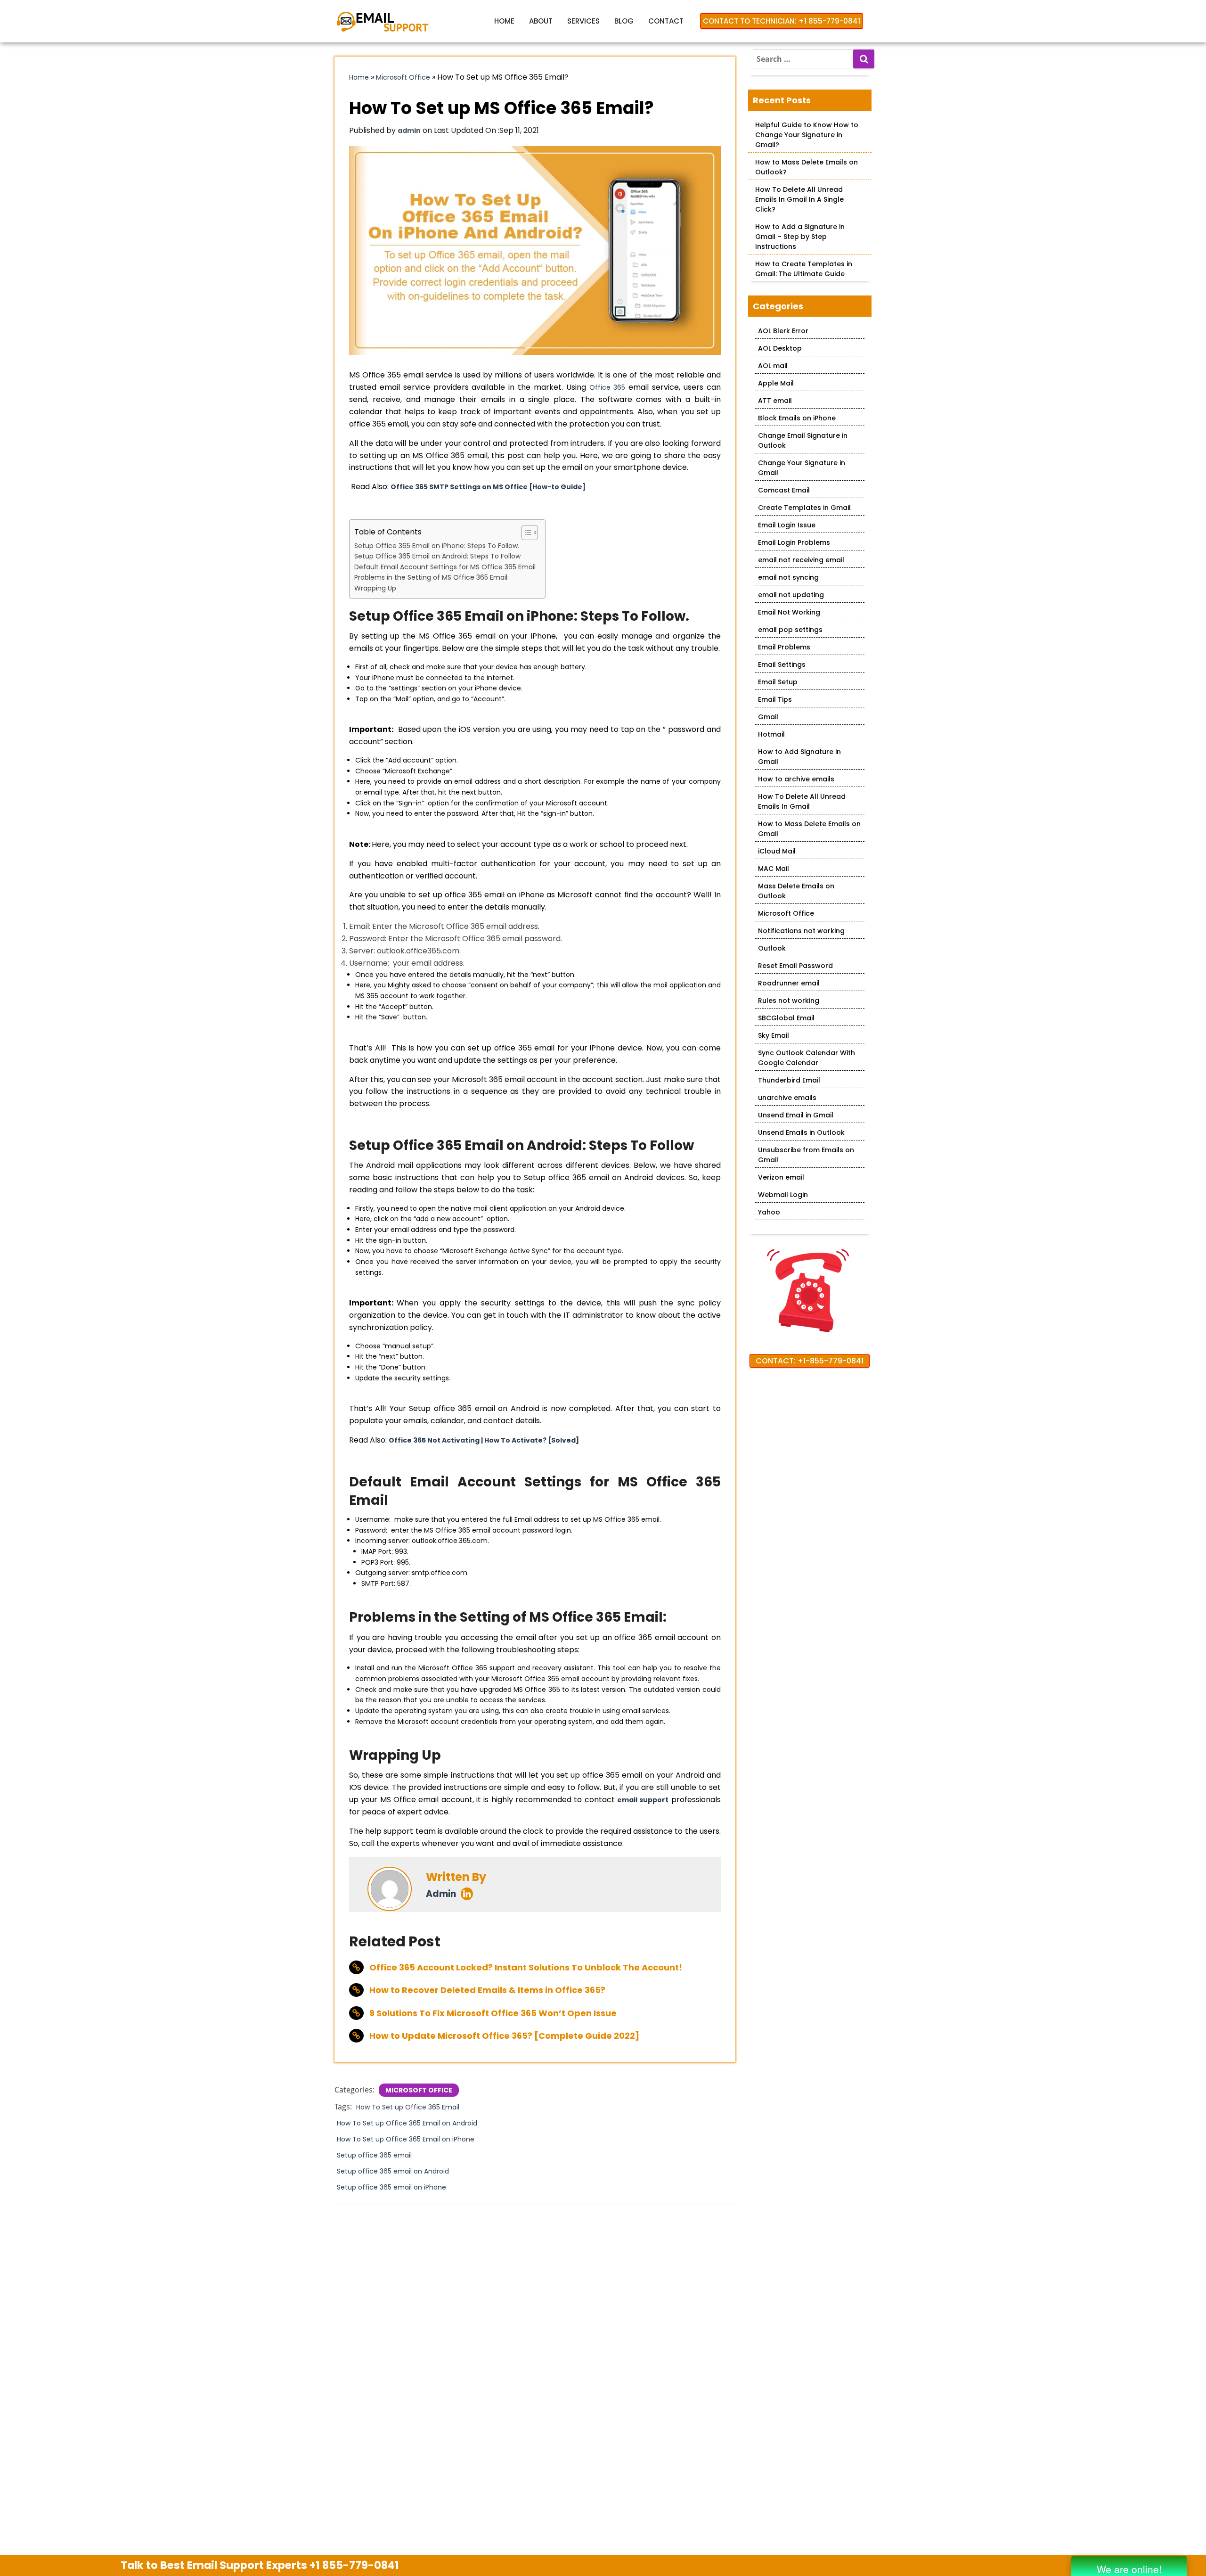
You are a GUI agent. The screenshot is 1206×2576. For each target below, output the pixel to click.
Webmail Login (783, 1195)
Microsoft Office (403, 77)
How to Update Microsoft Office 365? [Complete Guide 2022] (504, 2036)
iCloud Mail (777, 851)
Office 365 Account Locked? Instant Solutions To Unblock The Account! (526, 1967)
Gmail (768, 717)
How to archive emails (796, 779)
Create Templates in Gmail (804, 508)
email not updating (791, 595)
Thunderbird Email (789, 1080)
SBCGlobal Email (786, 1018)
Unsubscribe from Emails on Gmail (806, 1155)
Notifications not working (801, 931)
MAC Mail (774, 869)
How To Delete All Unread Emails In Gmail (802, 801)
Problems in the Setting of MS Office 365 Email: (432, 577)
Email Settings (782, 665)
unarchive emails (787, 1098)
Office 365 (607, 387)
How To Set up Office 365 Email (408, 2107)
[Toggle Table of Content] (525, 533)
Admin (441, 1894)
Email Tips (775, 699)
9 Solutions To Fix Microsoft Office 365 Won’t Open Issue (493, 2013)
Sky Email (774, 1035)
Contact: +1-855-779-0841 (810, 1361)
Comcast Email (784, 490)
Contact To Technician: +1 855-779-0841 (782, 21)
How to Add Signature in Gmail (799, 757)
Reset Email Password (795, 966)
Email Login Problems (794, 542)
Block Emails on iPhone (797, 418)
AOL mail (773, 366)
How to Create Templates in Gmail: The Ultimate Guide (804, 269)
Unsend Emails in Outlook (801, 1132)
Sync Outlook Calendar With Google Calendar (807, 1058)
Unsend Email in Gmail (796, 1115)
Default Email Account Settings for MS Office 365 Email (445, 567)
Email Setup (778, 682)
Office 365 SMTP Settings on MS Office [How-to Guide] (488, 487)
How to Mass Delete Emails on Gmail (809, 829)
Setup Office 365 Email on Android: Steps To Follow (438, 556)
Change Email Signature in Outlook (803, 440)
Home (504, 21)
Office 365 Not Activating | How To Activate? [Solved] (484, 1440)
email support (643, 1800)
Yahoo (769, 1212)
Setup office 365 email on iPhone (391, 2187)
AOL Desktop (780, 348)
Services (583, 21)
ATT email (775, 401)
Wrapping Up (375, 588)
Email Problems (784, 647)
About (541, 21)
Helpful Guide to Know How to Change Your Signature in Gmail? (807, 135)
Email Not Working (789, 612)
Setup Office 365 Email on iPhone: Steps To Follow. (438, 546)
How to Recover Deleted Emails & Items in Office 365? (487, 1990)
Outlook (772, 948)
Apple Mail (776, 383)
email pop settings (790, 630)
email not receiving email (801, 560)
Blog (624, 21)
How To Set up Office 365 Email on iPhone (406, 2139)
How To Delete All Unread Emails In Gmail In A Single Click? (799, 199)
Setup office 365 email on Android (393, 2171)
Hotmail (771, 734)
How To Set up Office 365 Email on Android (407, 2123)
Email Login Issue (787, 525)
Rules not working (789, 1001)
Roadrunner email (789, 983)
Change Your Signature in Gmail (802, 468)
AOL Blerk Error (783, 331)
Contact (666, 21)
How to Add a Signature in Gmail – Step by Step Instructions (800, 237)
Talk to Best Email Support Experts (260, 2565)
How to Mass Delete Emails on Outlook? (807, 167)
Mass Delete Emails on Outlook (796, 891)
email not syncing (788, 577)
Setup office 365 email (374, 2155)
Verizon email (781, 1177)
